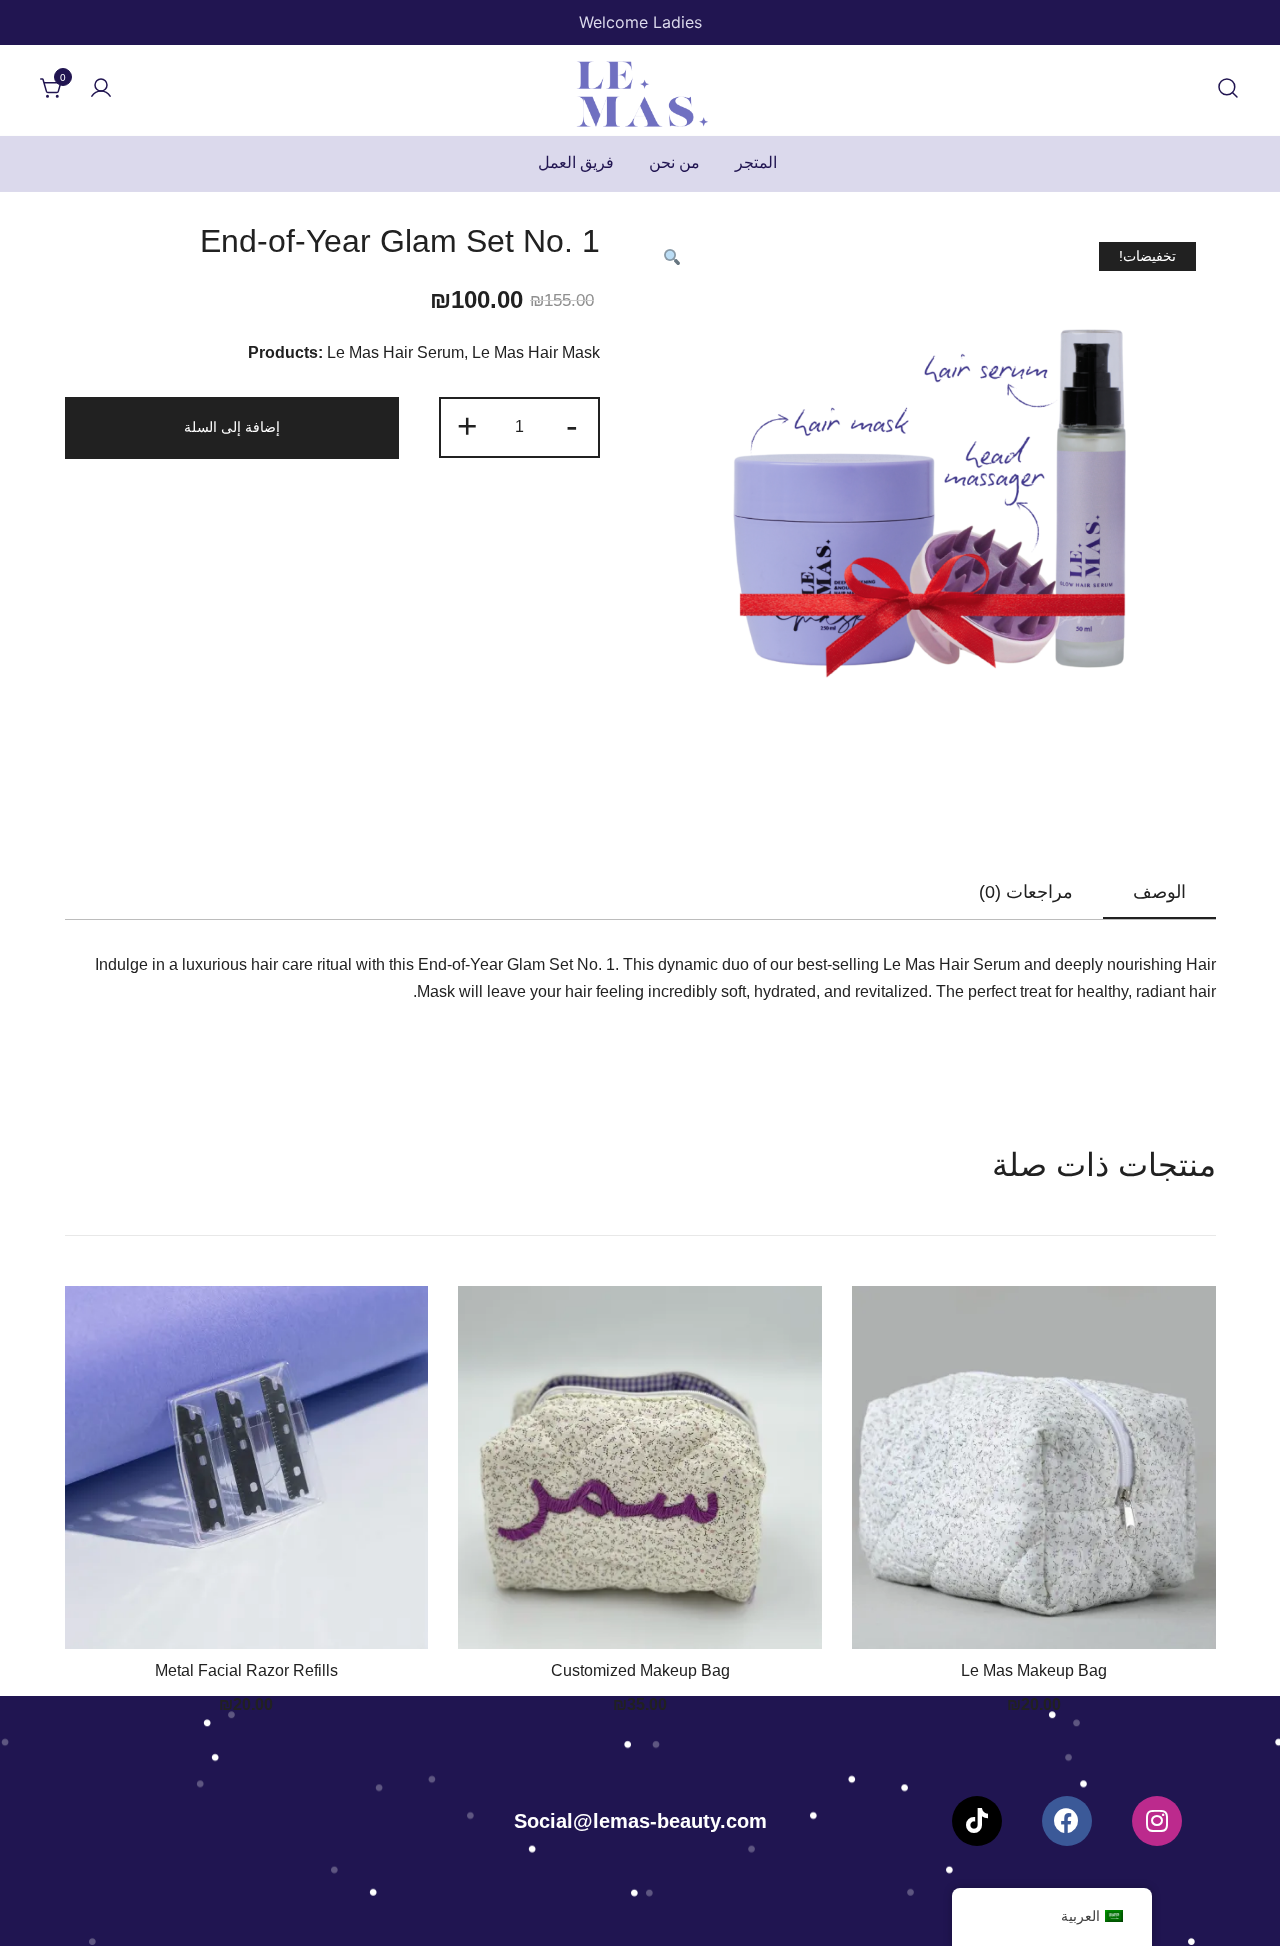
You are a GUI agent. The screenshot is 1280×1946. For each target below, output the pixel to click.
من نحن (674, 162)
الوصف (1159, 892)
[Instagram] (1157, 1821)
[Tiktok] (977, 1821)
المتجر (756, 162)
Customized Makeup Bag (640, 1670)
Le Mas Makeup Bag (1034, 1670)
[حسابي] (101, 89)
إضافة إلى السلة (232, 427)
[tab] (1159, 893)
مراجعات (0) (1026, 892)
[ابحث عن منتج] (1228, 89)
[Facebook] (1067, 1821)
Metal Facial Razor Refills (246, 1670)
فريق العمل (576, 162)
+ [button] (467, 425)
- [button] (572, 425)
